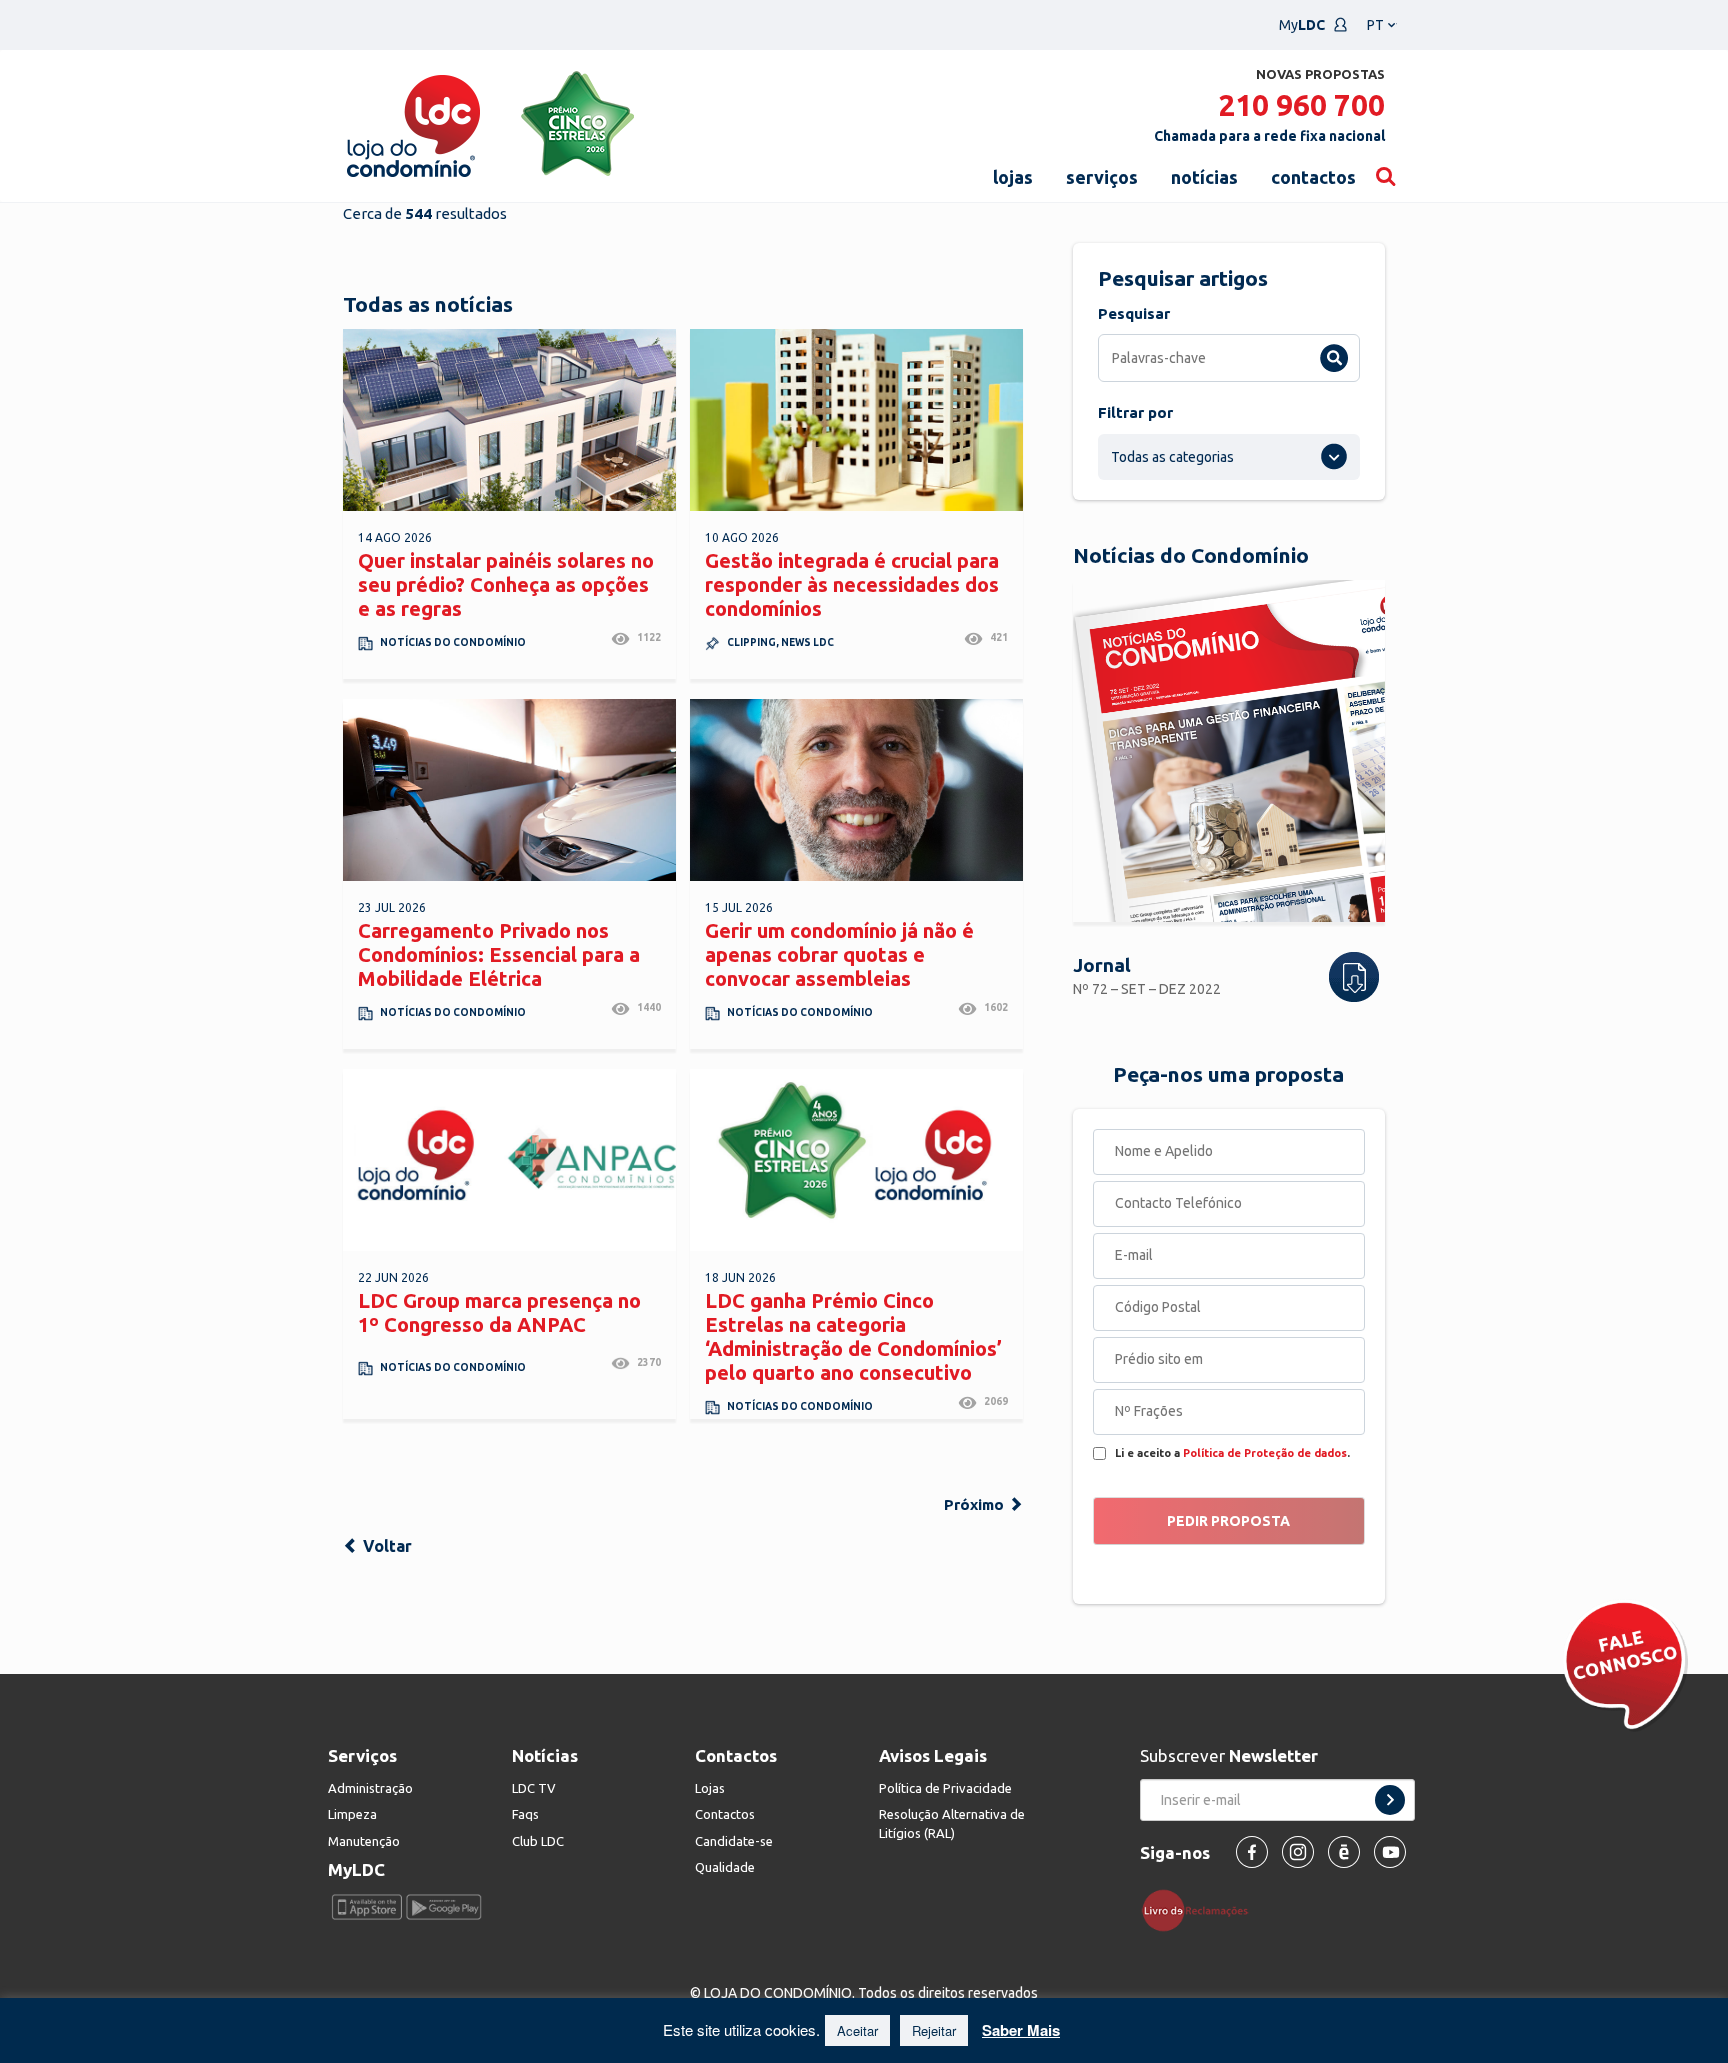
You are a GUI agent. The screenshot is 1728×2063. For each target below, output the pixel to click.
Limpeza (352, 1814)
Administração (370, 1788)
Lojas (710, 1788)
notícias (1204, 177)
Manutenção (364, 1841)
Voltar (385, 1546)
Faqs (525, 1814)
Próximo (976, 1504)
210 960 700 (1301, 105)
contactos (1313, 177)
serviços (1102, 177)
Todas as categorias (1172, 457)
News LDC (807, 642)
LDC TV (534, 1788)
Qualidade (725, 1867)
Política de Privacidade (945, 1788)
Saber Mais (1021, 2030)
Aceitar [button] (857, 2030)
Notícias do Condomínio (453, 642)
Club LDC (538, 1841)
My (1302, 25)
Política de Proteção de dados (1265, 1453)
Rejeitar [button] (934, 2030)
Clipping (751, 642)
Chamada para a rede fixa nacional (1269, 136)
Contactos (725, 1814)
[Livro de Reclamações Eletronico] (1202, 1909)
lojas (1013, 177)
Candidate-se (734, 1841)
